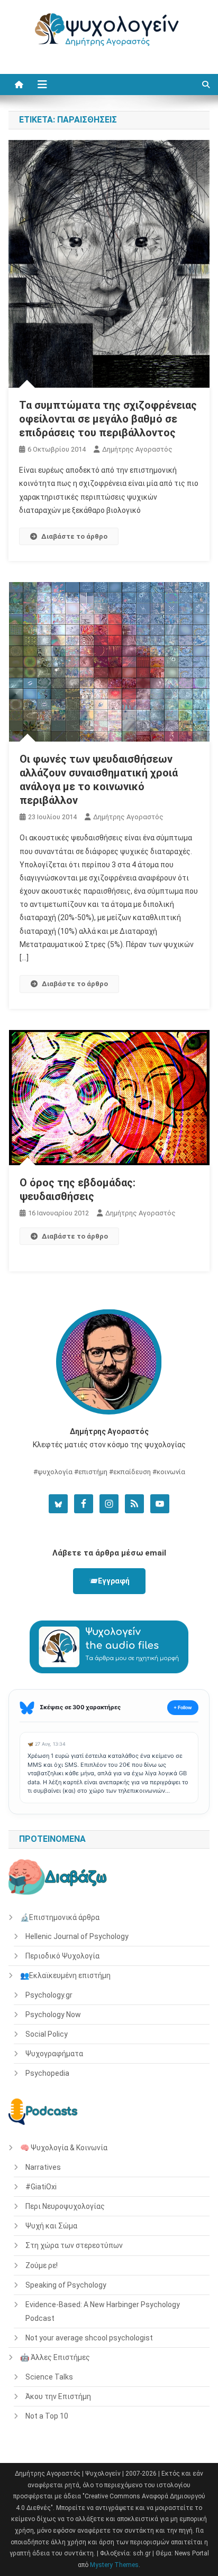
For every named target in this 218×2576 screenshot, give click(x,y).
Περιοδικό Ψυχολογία (62, 1956)
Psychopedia (47, 2073)
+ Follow (183, 1707)
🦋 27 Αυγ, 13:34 (47, 1744)
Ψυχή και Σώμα (51, 2226)
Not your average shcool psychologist (89, 2338)
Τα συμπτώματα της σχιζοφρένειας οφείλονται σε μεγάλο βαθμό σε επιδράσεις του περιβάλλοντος (108, 419)
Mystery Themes (114, 2565)
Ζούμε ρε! (42, 2265)
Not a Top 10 (47, 2416)
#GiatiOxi (41, 2187)
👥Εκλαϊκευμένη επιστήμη (65, 1975)
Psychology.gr (49, 1995)
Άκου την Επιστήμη (58, 2396)
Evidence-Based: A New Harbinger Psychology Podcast (103, 2311)
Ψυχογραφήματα (54, 2054)
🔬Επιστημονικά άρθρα (60, 1917)
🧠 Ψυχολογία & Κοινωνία (64, 2148)
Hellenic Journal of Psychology (77, 1936)
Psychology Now (53, 2015)
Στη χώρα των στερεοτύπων (74, 2245)
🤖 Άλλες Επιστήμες (55, 2357)
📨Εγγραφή (109, 1581)
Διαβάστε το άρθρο (74, 536)
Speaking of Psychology (66, 2285)
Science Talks (49, 2377)
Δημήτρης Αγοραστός (137, 449)
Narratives (43, 2167)
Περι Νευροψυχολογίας (65, 2206)
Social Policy (47, 2034)
